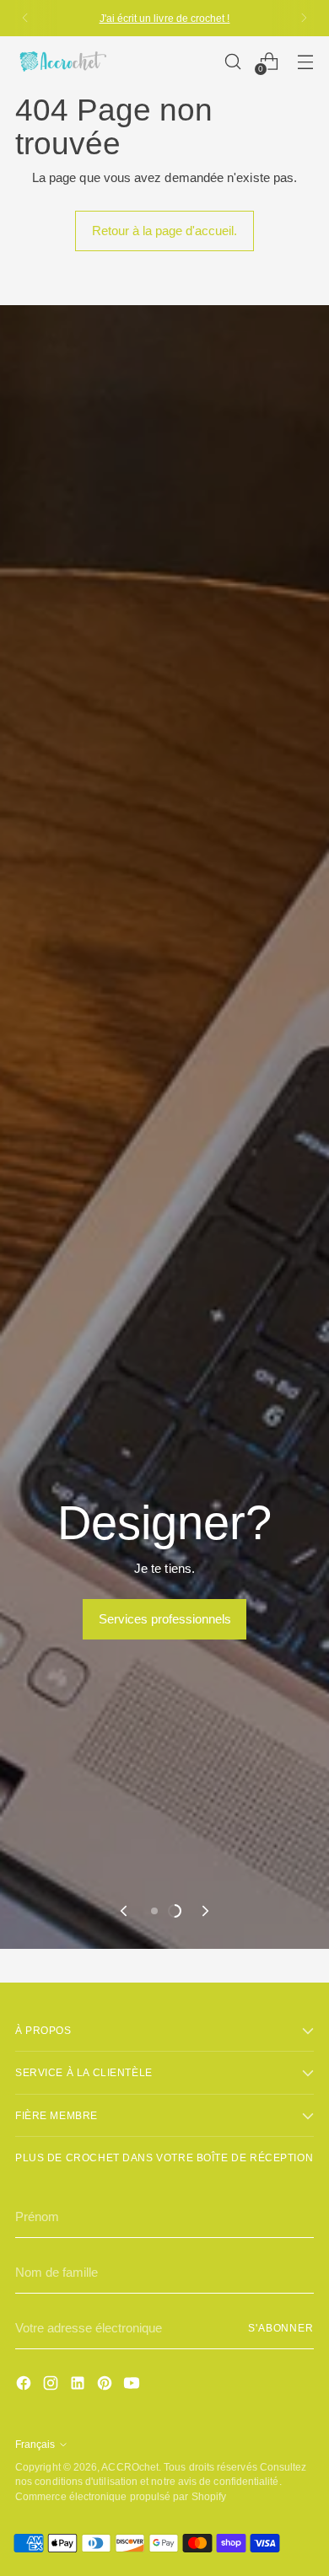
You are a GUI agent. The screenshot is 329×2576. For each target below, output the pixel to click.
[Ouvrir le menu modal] (305, 61)
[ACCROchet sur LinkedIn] (79, 2386)
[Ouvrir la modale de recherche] (232, 61)
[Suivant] (304, 18)
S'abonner (281, 2328)
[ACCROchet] (62, 61)
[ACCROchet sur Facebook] (25, 2386)
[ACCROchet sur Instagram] (52, 2386)
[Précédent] (25, 18)
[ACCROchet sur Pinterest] (106, 2386)
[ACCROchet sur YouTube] (133, 2386)
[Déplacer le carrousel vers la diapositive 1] (154, 1911)
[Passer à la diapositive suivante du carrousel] (204, 1911)
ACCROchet (130, 2467)
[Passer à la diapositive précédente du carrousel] (125, 1911)
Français (35, 2444)
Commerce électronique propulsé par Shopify (121, 2496)
